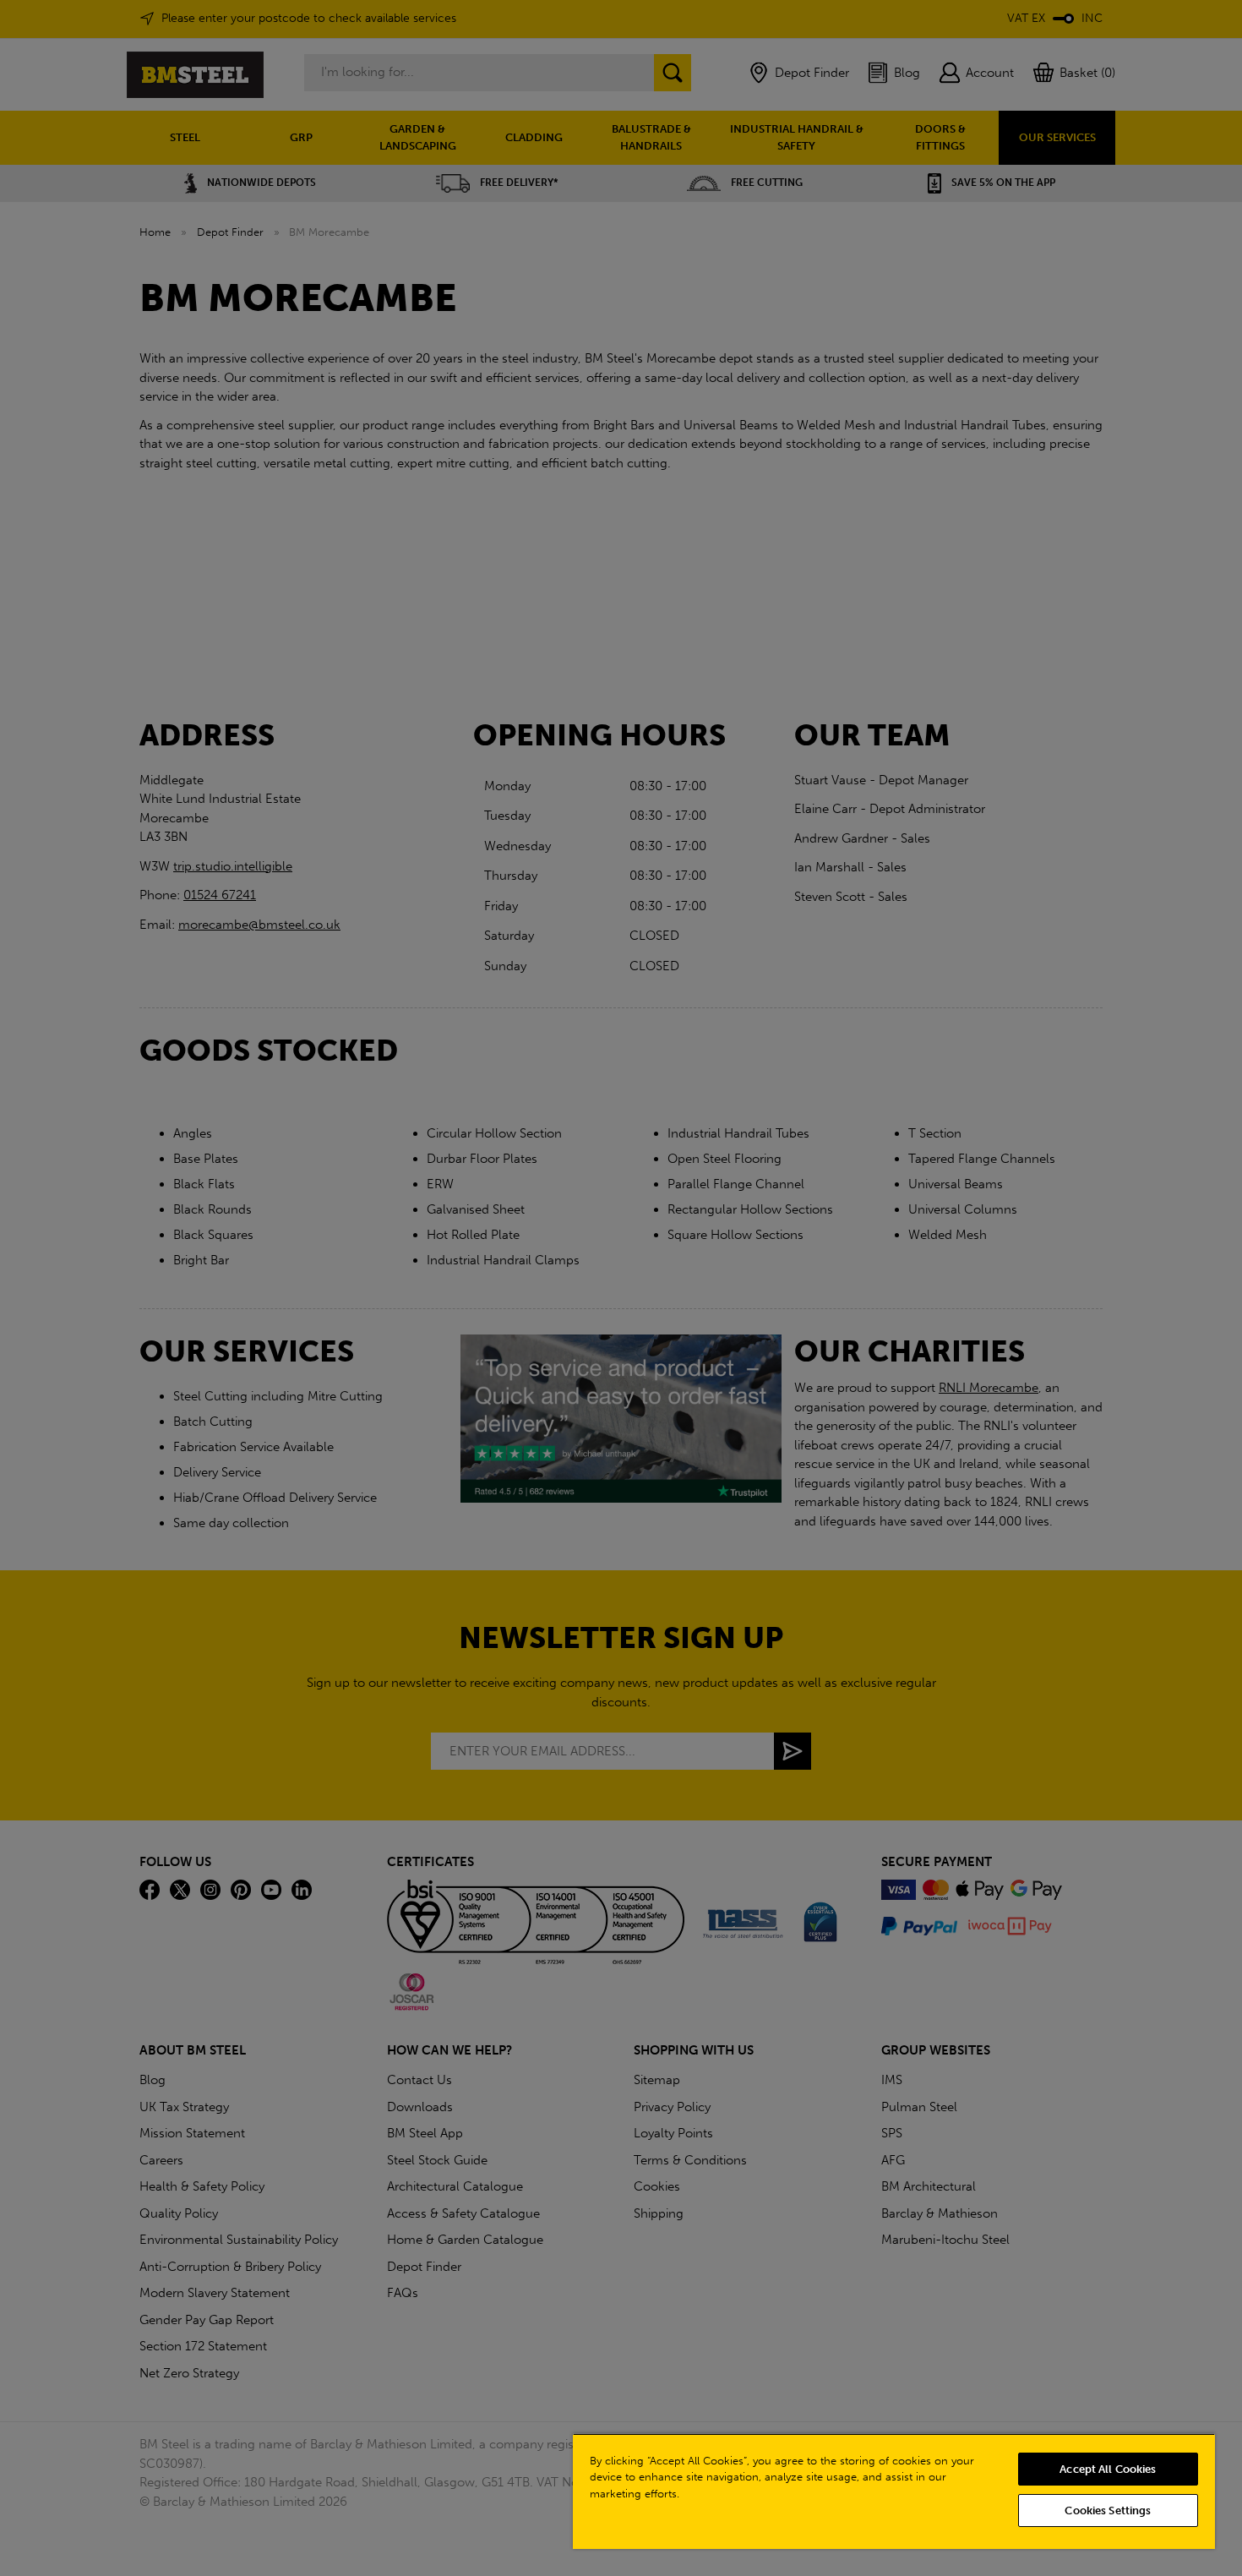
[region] (894, 2491)
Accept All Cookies (1108, 2469)
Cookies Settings (1108, 2511)
